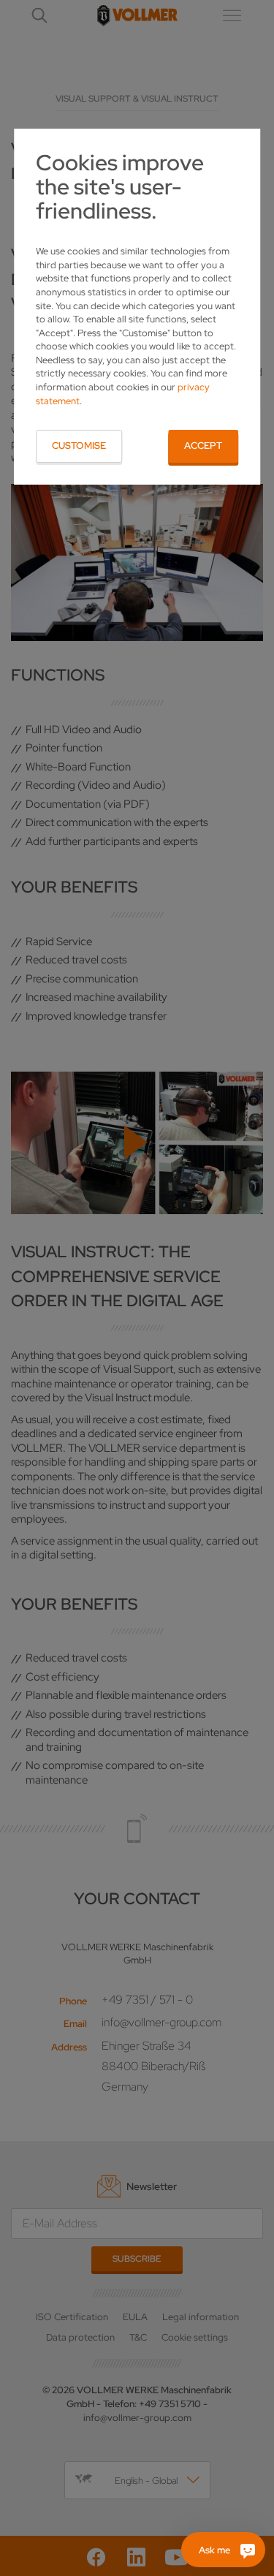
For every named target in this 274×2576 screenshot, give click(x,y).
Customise (79, 446)
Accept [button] (203, 446)
